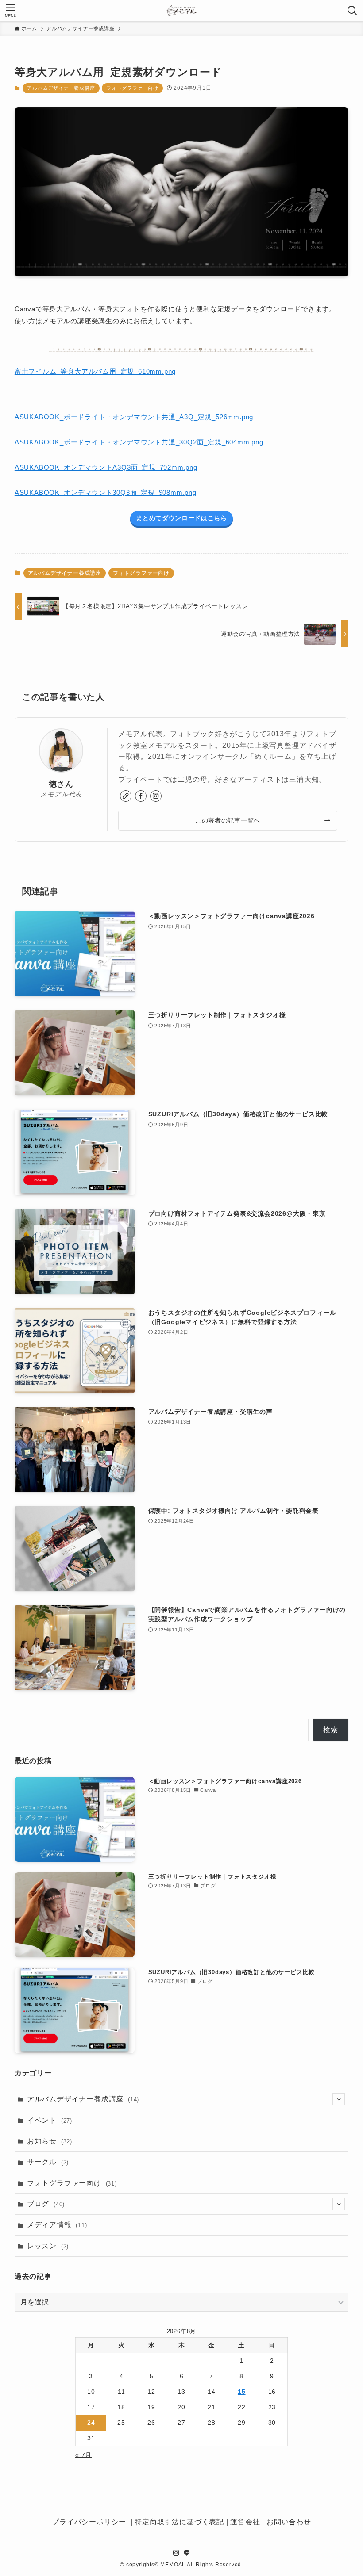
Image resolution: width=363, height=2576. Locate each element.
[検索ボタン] (352, 11)
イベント (50, 2120)
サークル (48, 2162)
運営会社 (245, 2522)
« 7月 (83, 2455)
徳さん (61, 784)
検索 (331, 1730)
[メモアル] (181, 11)
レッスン (48, 2246)
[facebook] (141, 796)
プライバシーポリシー (89, 2522)
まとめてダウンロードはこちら (181, 518)
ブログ (46, 2204)
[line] (187, 2553)
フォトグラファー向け (132, 88)
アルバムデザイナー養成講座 (61, 88)
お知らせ (50, 2141)
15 (242, 2392)
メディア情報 (57, 2225)
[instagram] (156, 796)
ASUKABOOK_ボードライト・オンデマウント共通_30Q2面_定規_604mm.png (139, 442)
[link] (126, 796)
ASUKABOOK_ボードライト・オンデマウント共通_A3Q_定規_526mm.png (134, 417)
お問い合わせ (289, 2522)
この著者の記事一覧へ (228, 820)
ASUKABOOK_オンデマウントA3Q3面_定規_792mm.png (106, 467)
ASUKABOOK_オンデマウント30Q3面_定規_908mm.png (106, 492)
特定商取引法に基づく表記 (179, 2522)
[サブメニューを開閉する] (339, 2099)
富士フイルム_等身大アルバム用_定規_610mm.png (95, 371)
